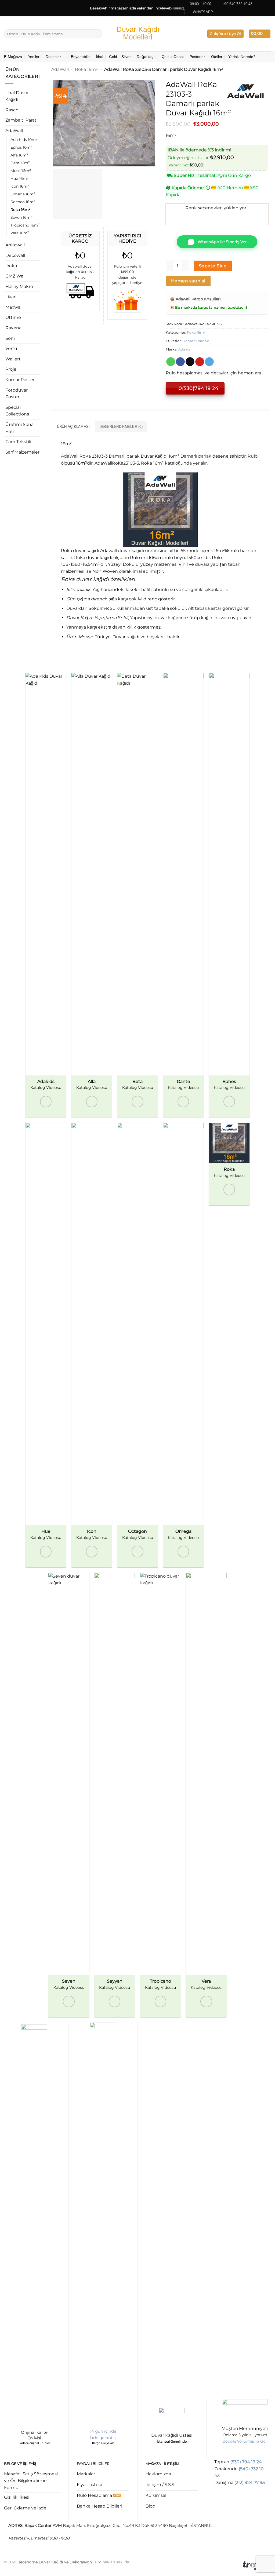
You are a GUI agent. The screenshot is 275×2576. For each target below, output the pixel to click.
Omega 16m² (23, 194)
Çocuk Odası (173, 57)
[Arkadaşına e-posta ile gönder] (190, 362)
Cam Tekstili (18, 442)
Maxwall (14, 307)
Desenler (53, 57)
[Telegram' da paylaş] (209, 362)
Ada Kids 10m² (24, 140)
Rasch (12, 110)
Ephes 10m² (21, 147)
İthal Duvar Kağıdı (17, 96)
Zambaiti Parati (21, 120)
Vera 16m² (20, 233)
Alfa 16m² (19, 155)
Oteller (217, 57)
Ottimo (13, 317)
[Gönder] (97, 34)
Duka (11, 266)
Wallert (13, 359)
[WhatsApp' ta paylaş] (171, 362)
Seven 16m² (21, 217)
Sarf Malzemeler (22, 452)
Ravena (13, 328)
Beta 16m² (20, 163)
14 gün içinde (103, 2431)
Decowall (15, 255)
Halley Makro (19, 287)
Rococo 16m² (23, 202)
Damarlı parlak (196, 341)
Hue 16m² (19, 178)
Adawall (185, 349)
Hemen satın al (188, 281)
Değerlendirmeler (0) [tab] (121, 427)
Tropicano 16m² (25, 225)
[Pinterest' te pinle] (200, 362)
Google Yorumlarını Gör (245, 2441)
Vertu (11, 349)
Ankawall (15, 245)
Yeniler (34, 57)
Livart (11, 297)
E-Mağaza (13, 57)
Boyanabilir (80, 57)
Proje (11, 369)
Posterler (197, 57)
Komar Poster (20, 380)
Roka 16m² (20, 210)
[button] (225, 34)
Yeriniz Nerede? (242, 57)
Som (10, 338)
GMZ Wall (15, 276)
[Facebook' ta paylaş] (180, 362)
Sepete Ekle (213, 266)
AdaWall (14, 131)
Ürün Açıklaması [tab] (73, 427)
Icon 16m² (20, 186)
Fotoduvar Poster (17, 394)
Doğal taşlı (146, 57)
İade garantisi (103, 2438)
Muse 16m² (21, 171)
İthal (99, 57)
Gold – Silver (120, 57)
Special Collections (17, 411)
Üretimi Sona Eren (19, 428)
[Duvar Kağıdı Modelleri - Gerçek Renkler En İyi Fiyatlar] (137, 34)
